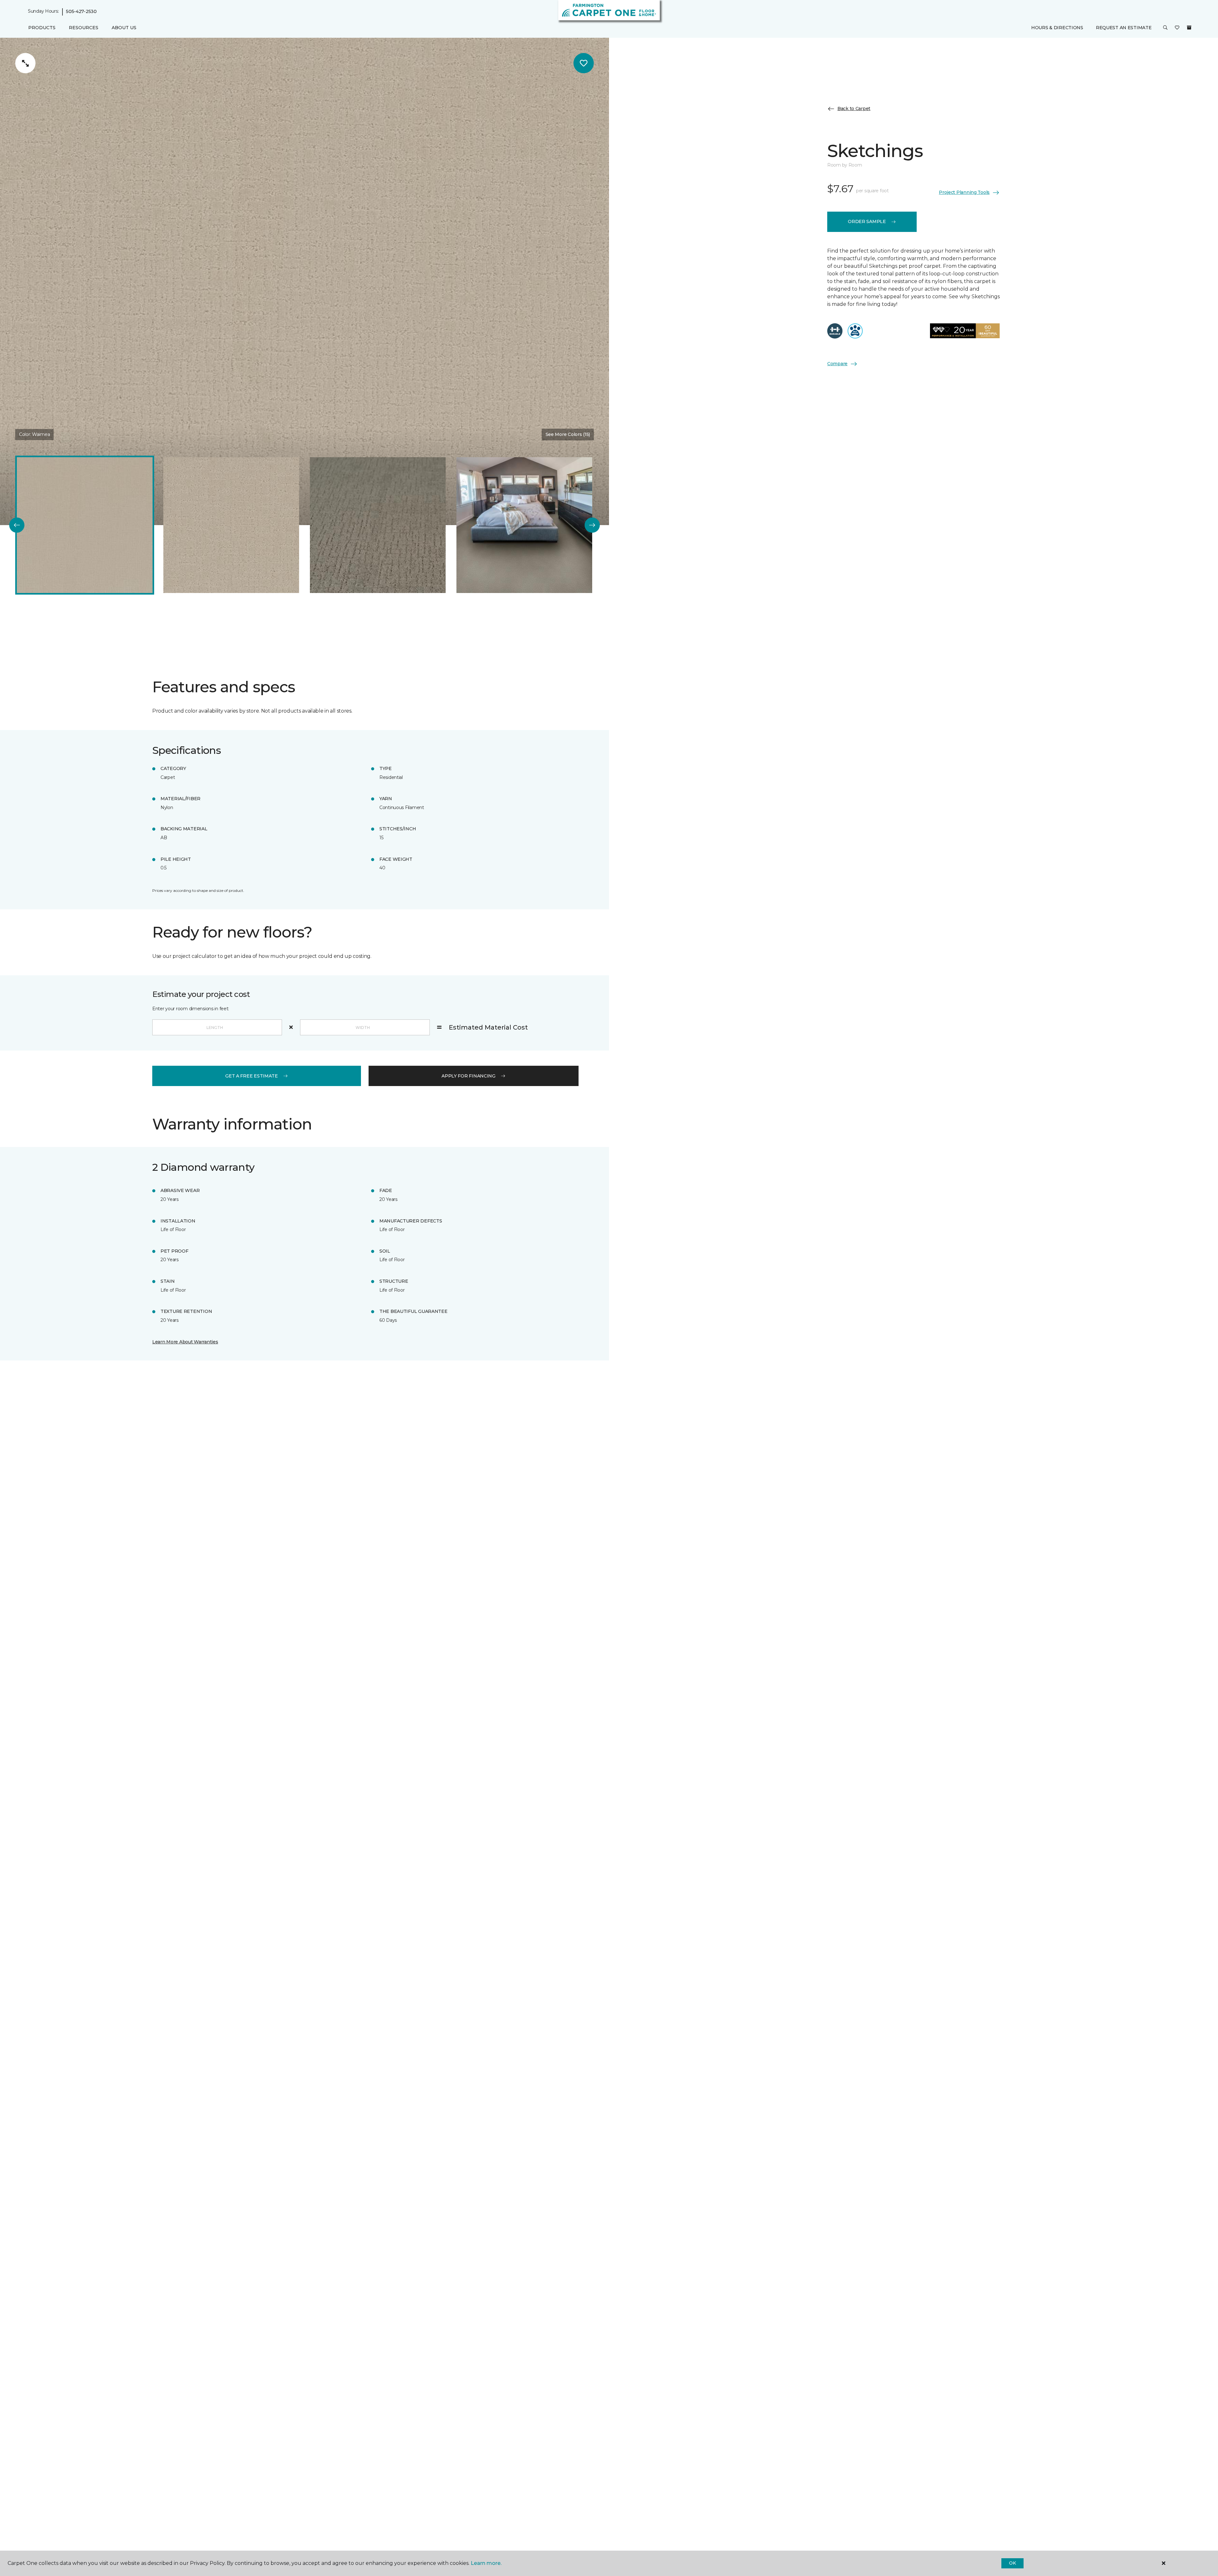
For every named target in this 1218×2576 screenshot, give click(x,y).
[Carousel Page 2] (231, 525)
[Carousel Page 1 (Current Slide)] (85, 525)
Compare (837, 364)
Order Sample (867, 221)
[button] (1165, 28)
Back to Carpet (854, 109)
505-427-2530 (81, 11)
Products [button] (42, 28)
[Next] (592, 525)
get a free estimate (252, 1076)
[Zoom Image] (25, 63)
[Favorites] (1177, 28)
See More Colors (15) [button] (568, 434)
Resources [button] (84, 28)
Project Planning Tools (964, 192)
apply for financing (468, 1076)
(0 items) (1189, 28)
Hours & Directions (1057, 28)
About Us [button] (124, 28)
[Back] (17, 525)
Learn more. (486, 2563)
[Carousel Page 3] (378, 525)
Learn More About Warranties (185, 1342)
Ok (1012, 2563)
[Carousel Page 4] (524, 525)
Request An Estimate (1124, 28)
